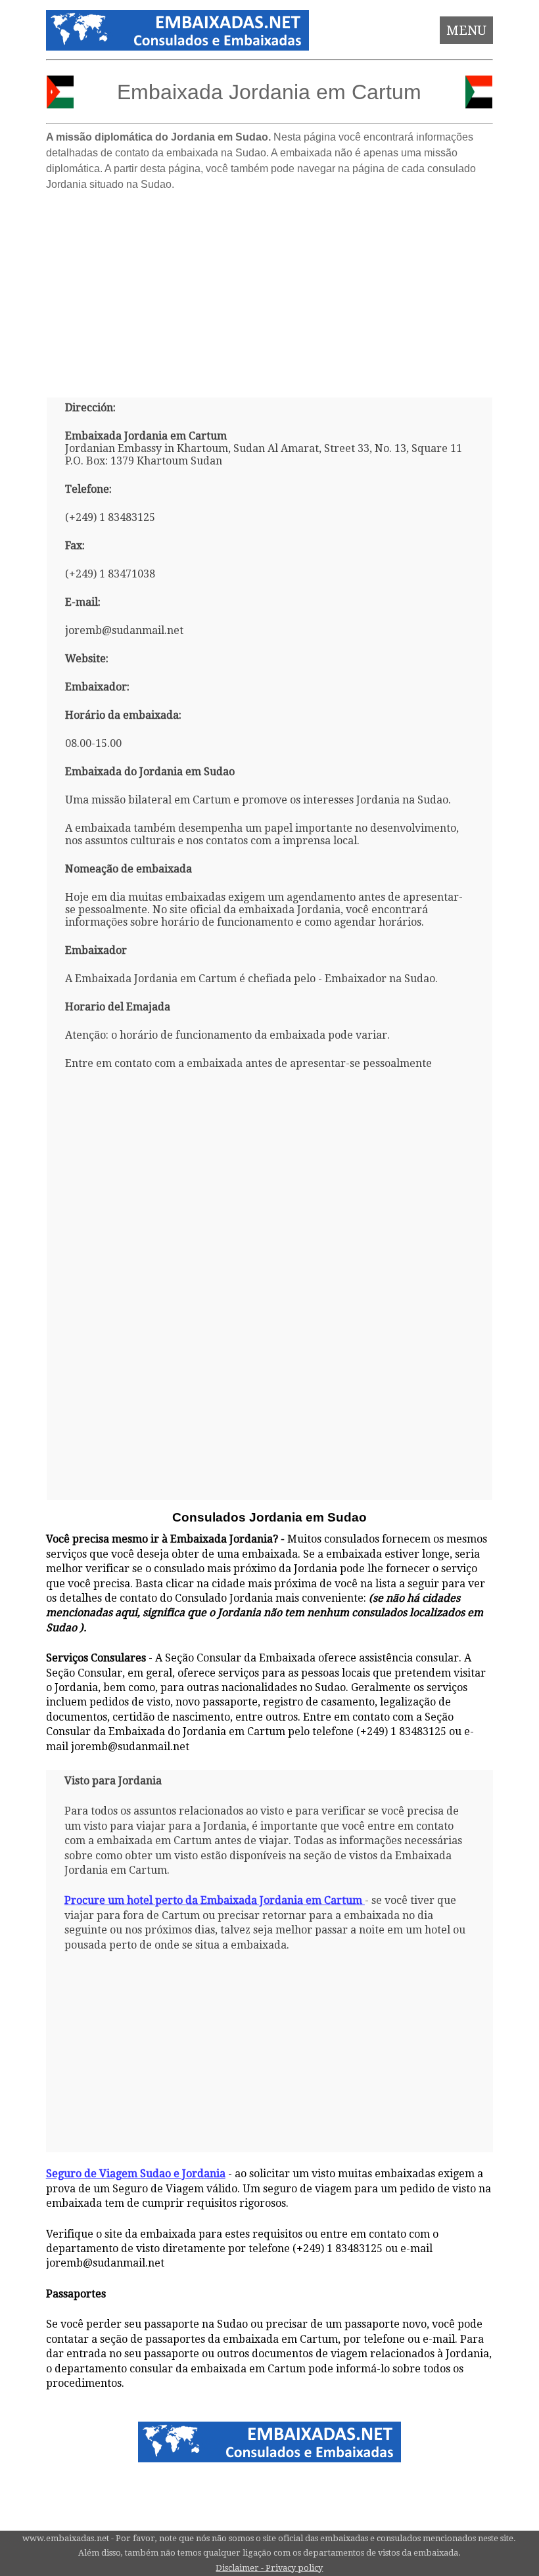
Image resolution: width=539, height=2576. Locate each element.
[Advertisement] (270, 289)
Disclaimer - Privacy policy (269, 2568)
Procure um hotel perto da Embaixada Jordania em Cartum (213, 1900)
